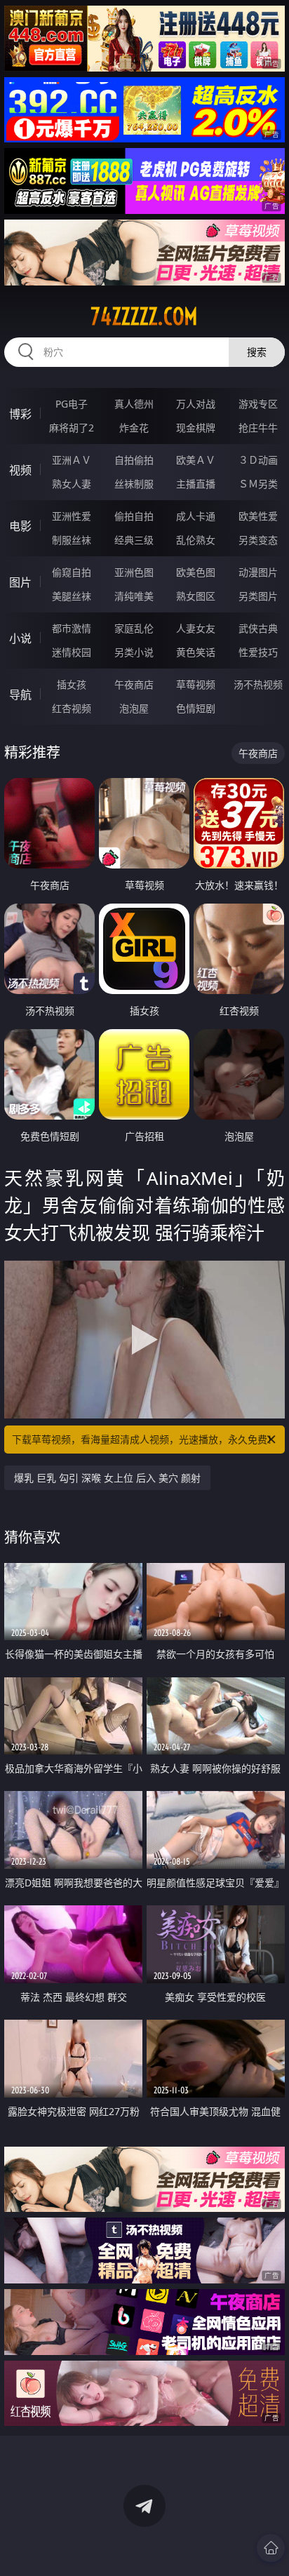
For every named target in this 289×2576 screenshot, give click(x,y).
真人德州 (134, 404)
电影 (20, 526)
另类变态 (258, 540)
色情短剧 (196, 708)
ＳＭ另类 (258, 484)
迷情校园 (72, 652)
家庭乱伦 (134, 628)
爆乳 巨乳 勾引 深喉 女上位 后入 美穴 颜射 (107, 1478)
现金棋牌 (196, 428)
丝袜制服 (134, 484)
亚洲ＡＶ (72, 460)
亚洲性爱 (72, 516)
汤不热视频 (258, 684)
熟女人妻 (72, 484)
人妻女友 (196, 628)
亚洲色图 (134, 572)
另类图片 (258, 596)
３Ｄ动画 (258, 460)
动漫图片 (258, 572)
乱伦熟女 (196, 540)
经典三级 (134, 540)
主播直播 (196, 484)
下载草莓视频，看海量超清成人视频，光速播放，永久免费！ (144, 1439)
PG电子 (72, 404)
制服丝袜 (72, 540)
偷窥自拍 (72, 572)
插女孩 (72, 684)
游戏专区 (258, 404)
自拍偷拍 (134, 460)
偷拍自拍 (134, 516)
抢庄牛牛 (258, 428)
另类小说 (134, 652)
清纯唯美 (134, 596)
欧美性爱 (258, 516)
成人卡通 (196, 516)
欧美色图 (196, 572)
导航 (20, 695)
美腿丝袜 (72, 596)
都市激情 (72, 628)
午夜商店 (134, 684)
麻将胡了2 (72, 428)
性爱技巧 (258, 652)
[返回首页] (271, 2548)
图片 (20, 582)
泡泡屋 (134, 708)
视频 (20, 470)
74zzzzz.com (144, 316)
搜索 (257, 352)
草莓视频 (196, 684)
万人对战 (196, 404)
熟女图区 (196, 596)
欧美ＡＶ (196, 460)
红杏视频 (72, 708)
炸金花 (134, 428)
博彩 (20, 414)
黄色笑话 (196, 652)
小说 (20, 638)
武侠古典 (258, 628)
